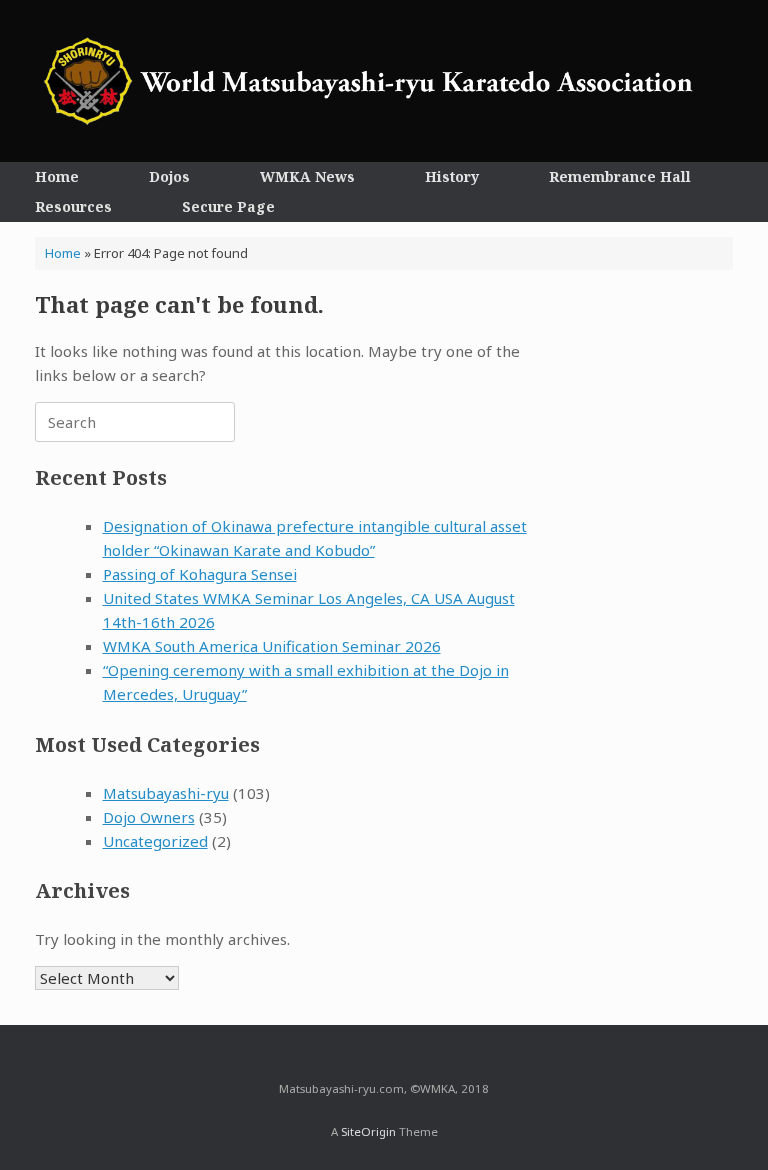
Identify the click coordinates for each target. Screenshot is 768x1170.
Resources (73, 206)
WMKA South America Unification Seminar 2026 (272, 646)
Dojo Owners (149, 817)
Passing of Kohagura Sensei (200, 574)
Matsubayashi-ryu (166, 793)
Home (57, 176)
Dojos (169, 176)
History (452, 176)
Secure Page (228, 206)
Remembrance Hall (620, 176)
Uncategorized (155, 841)
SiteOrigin (368, 1131)
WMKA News (307, 176)
